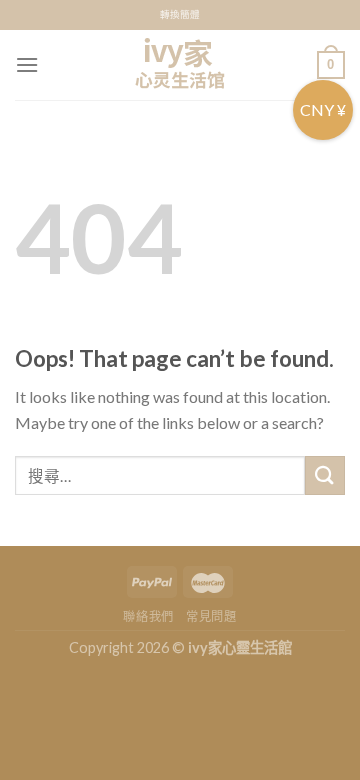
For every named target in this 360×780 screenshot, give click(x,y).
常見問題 (211, 616)
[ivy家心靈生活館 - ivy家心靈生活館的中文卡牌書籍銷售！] (180, 65)
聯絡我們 (148, 616)
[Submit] (325, 475)
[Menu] (27, 64)
